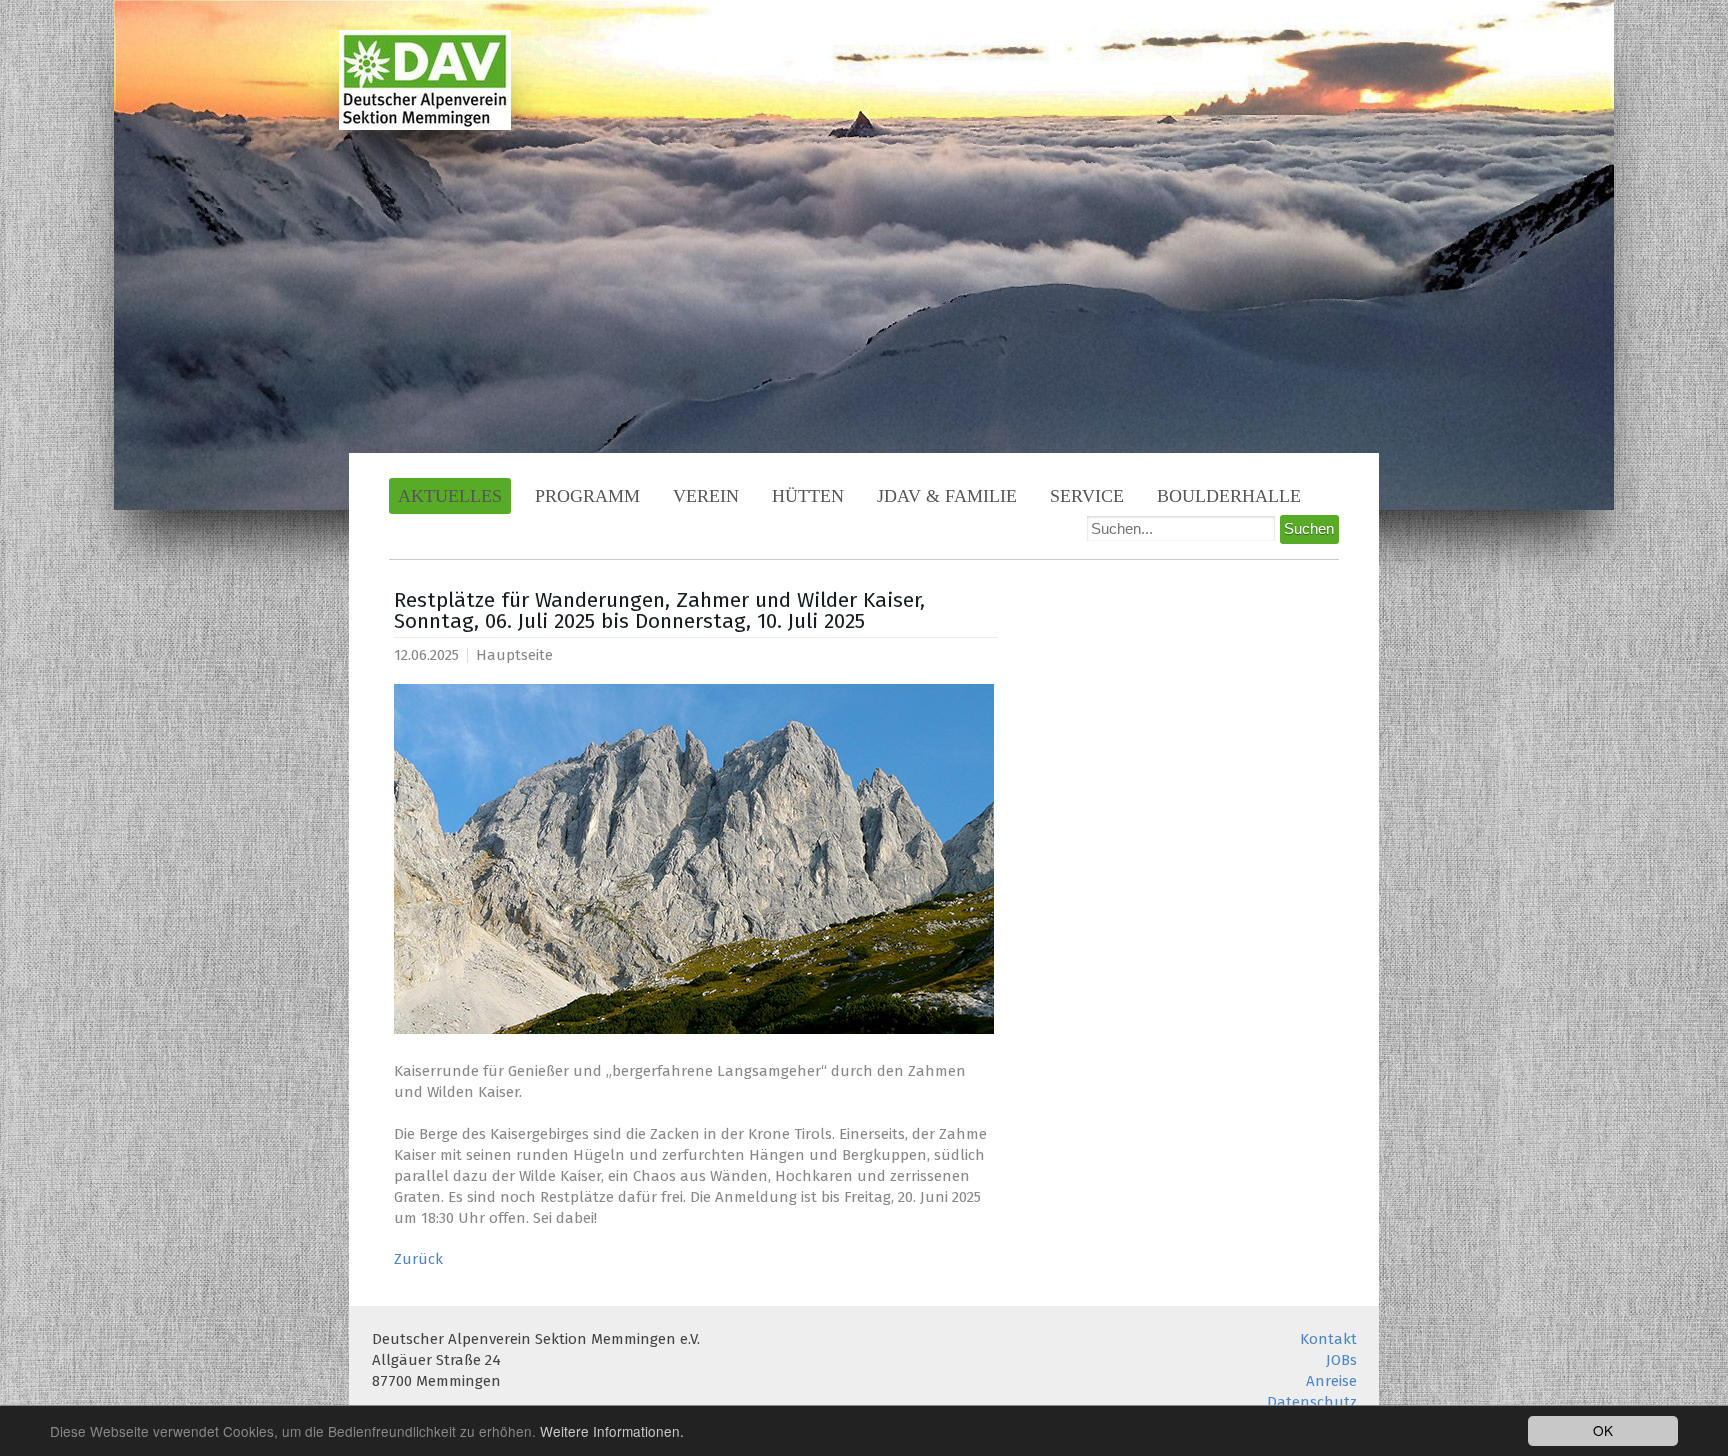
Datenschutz (1312, 1402)
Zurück (418, 1259)
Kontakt (1328, 1339)
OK (1603, 1430)
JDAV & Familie (947, 496)
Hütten (808, 496)
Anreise (1331, 1381)
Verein (706, 496)
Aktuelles (450, 496)
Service (1087, 496)
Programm (587, 496)
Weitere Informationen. (612, 1431)
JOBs (1341, 1360)
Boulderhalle (1229, 496)
